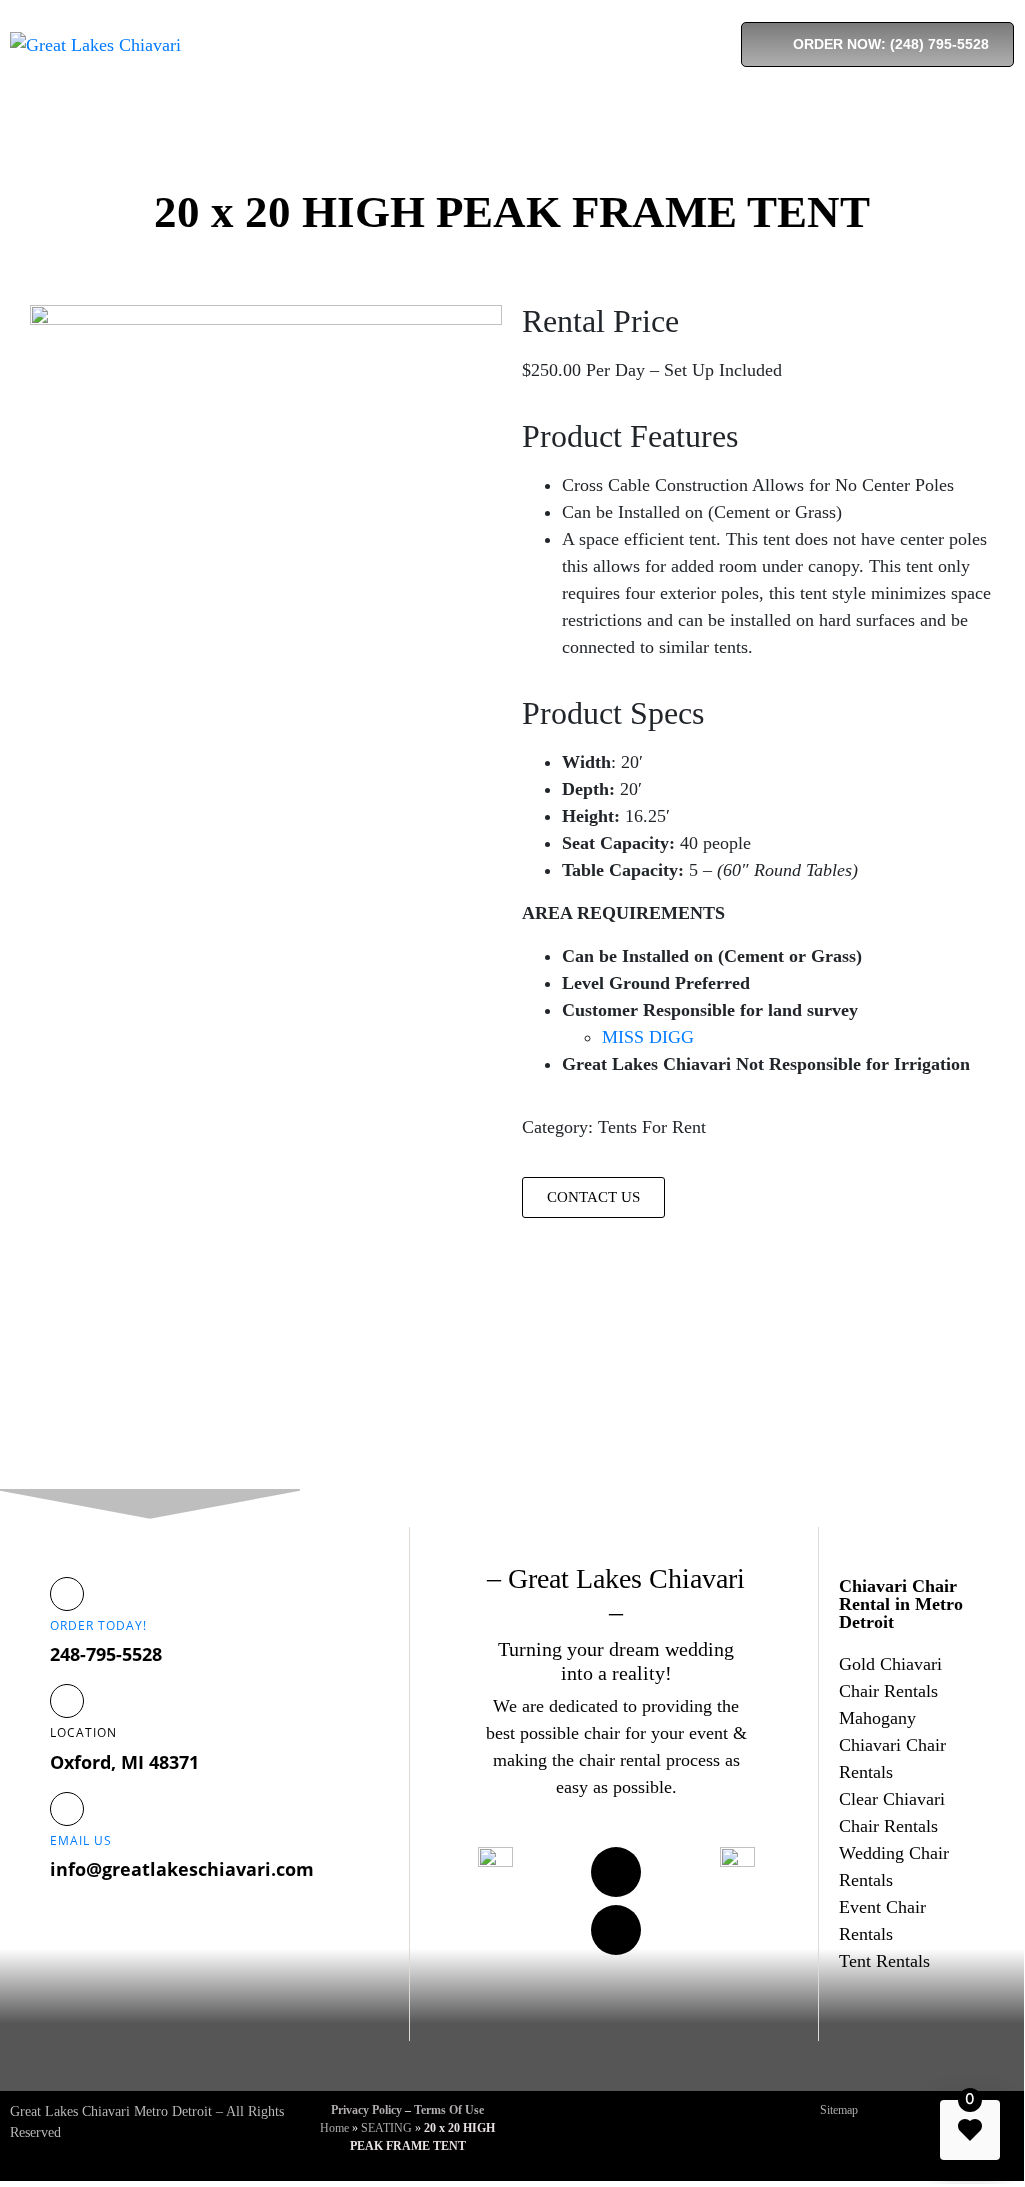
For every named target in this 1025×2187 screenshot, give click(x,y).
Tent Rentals (884, 1961)
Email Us (81, 1840)
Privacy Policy (366, 2110)
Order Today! (98, 1625)
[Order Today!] (67, 1594)
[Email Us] (67, 1809)
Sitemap (839, 2110)
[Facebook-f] (616, 1872)
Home (334, 2128)
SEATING (386, 2128)
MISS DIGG (648, 1037)
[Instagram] (616, 1930)
